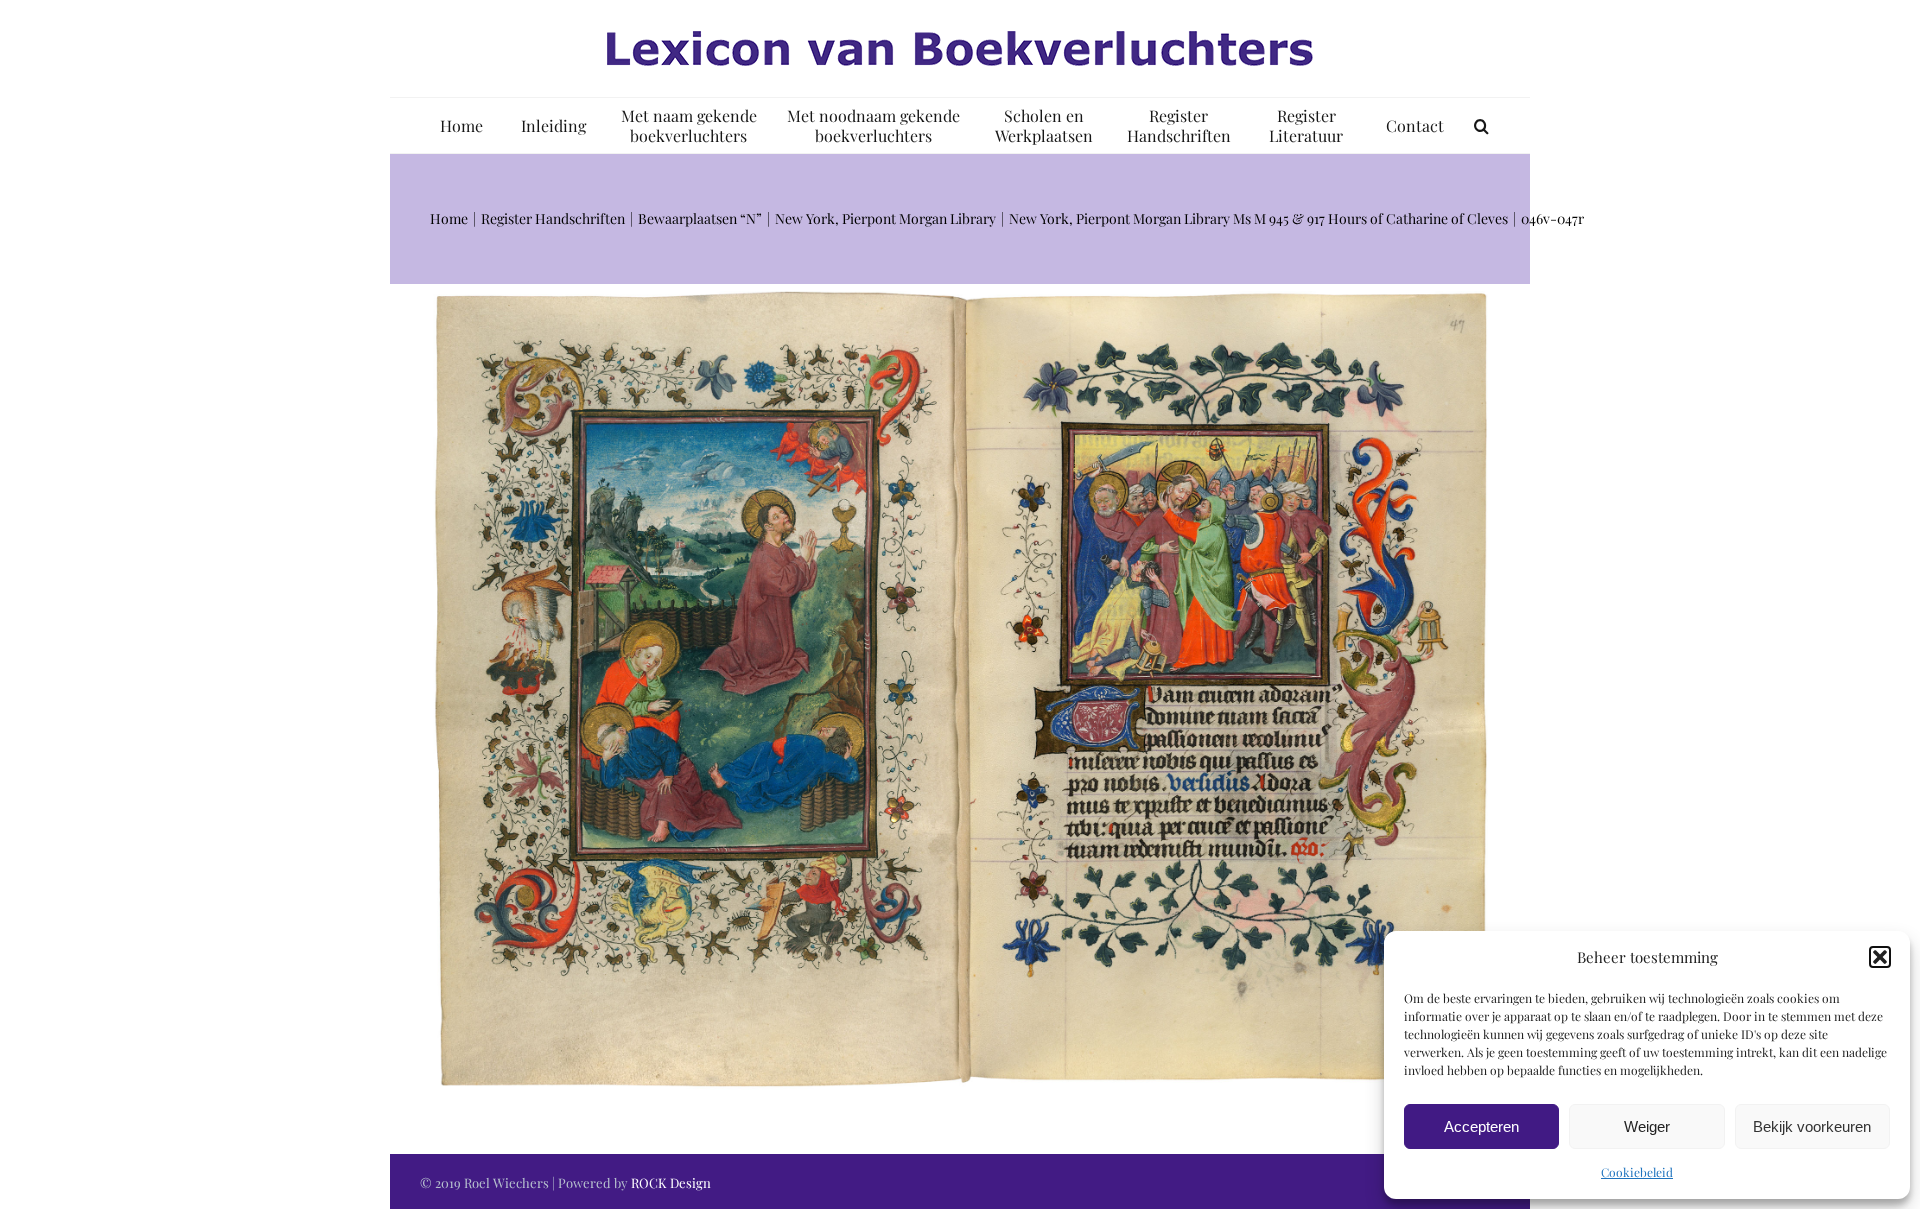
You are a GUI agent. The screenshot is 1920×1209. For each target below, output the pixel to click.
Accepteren (1481, 1126)
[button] (1880, 957)
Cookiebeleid (1637, 1172)
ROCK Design (671, 1182)
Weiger (1647, 1126)
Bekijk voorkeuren (1812, 1126)
